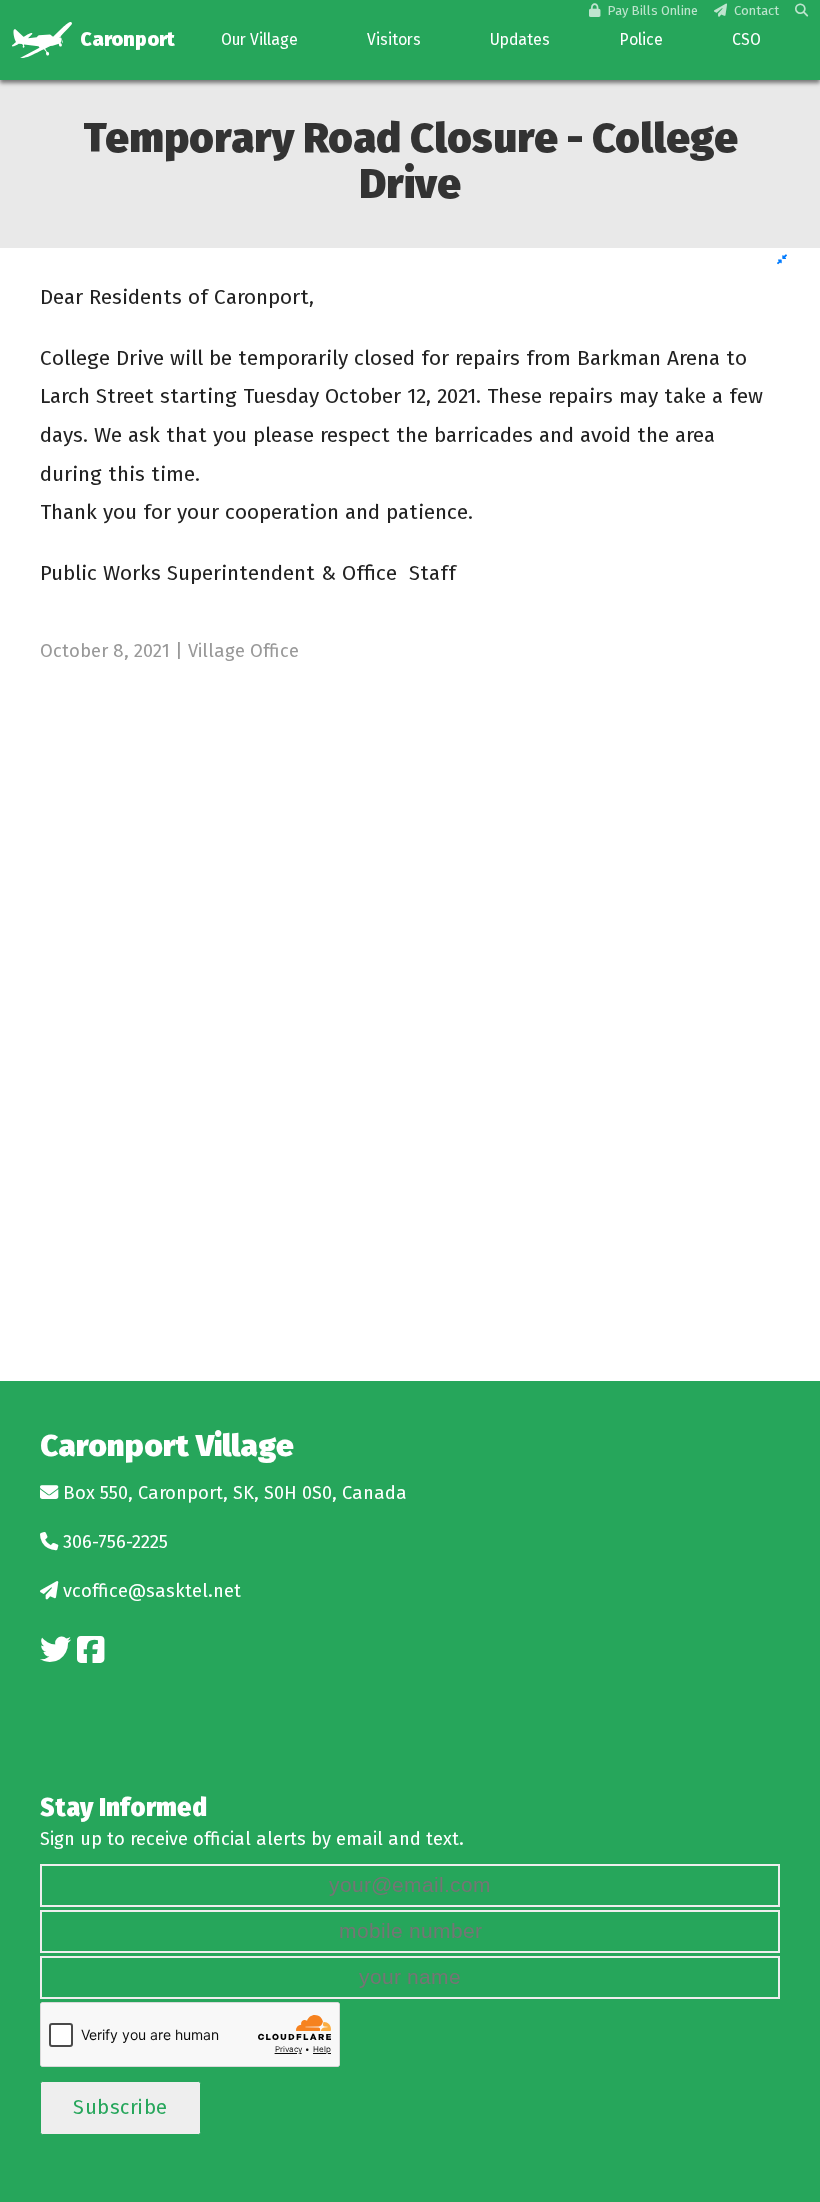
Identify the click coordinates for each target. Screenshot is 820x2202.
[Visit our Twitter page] (55, 1650)
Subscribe (120, 2107)
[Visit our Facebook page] (90, 1650)
